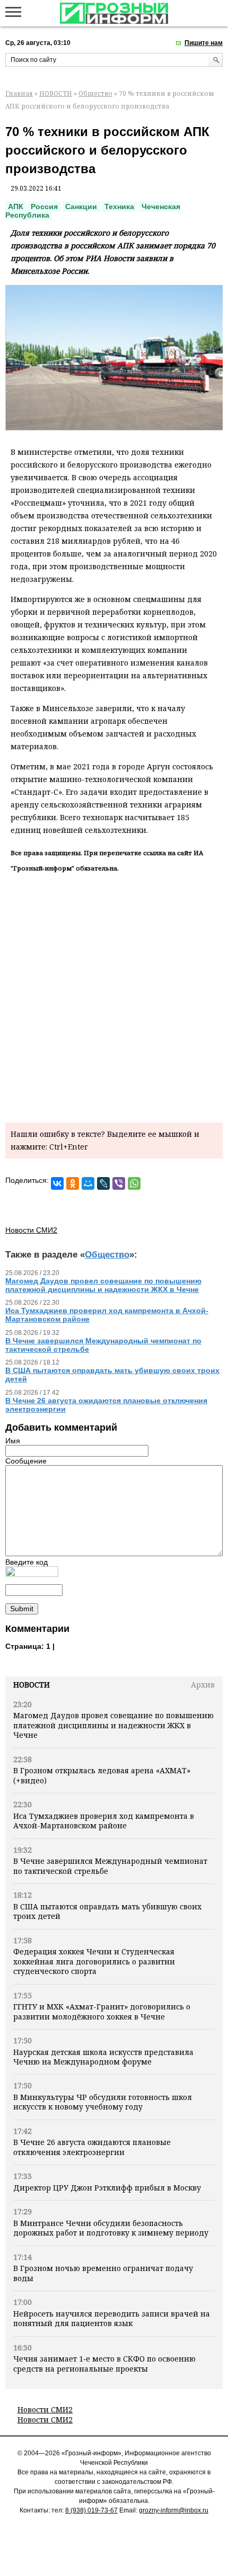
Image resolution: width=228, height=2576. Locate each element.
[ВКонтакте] (57, 1183)
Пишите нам (204, 43)
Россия (44, 207)
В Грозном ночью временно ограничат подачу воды (103, 2273)
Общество (95, 93)
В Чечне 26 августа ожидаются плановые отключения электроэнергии (92, 2147)
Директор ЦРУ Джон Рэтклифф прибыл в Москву (107, 2188)
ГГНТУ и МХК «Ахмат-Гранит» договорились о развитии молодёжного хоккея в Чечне (102, 2011)
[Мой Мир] (88, 1183)
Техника (119, 207)
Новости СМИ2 (45, 2409)
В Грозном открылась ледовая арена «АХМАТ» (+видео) (102, 1775)
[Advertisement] (114, 995)
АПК (16, 207)
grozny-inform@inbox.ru (174, 2510)
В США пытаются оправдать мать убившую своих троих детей (107, 1911)
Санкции (81, 207)
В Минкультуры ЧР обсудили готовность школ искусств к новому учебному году (103, 2102)
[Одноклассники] (73, 1183)
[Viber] (119, 1183)
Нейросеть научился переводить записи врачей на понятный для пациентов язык (112, 2318)
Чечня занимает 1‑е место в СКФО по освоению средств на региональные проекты (104, 2363)
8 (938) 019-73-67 (91, 2510)
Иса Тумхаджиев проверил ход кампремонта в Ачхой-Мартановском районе (104, 1821)
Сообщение (26, 1461)
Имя (13, 1441)
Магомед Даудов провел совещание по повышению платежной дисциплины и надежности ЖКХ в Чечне (113, 1725)
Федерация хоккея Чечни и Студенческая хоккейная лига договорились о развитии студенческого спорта (94, 1961)
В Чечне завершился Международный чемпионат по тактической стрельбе (110, 1866)
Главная (19, 93)
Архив (203, 1685)
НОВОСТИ (56, 93)
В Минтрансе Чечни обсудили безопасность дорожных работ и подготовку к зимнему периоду (111, 2228)
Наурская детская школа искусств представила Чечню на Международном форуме (103, 2057)
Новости (32, 1685)
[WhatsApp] (134, 1183)
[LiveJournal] (103, 1183)
